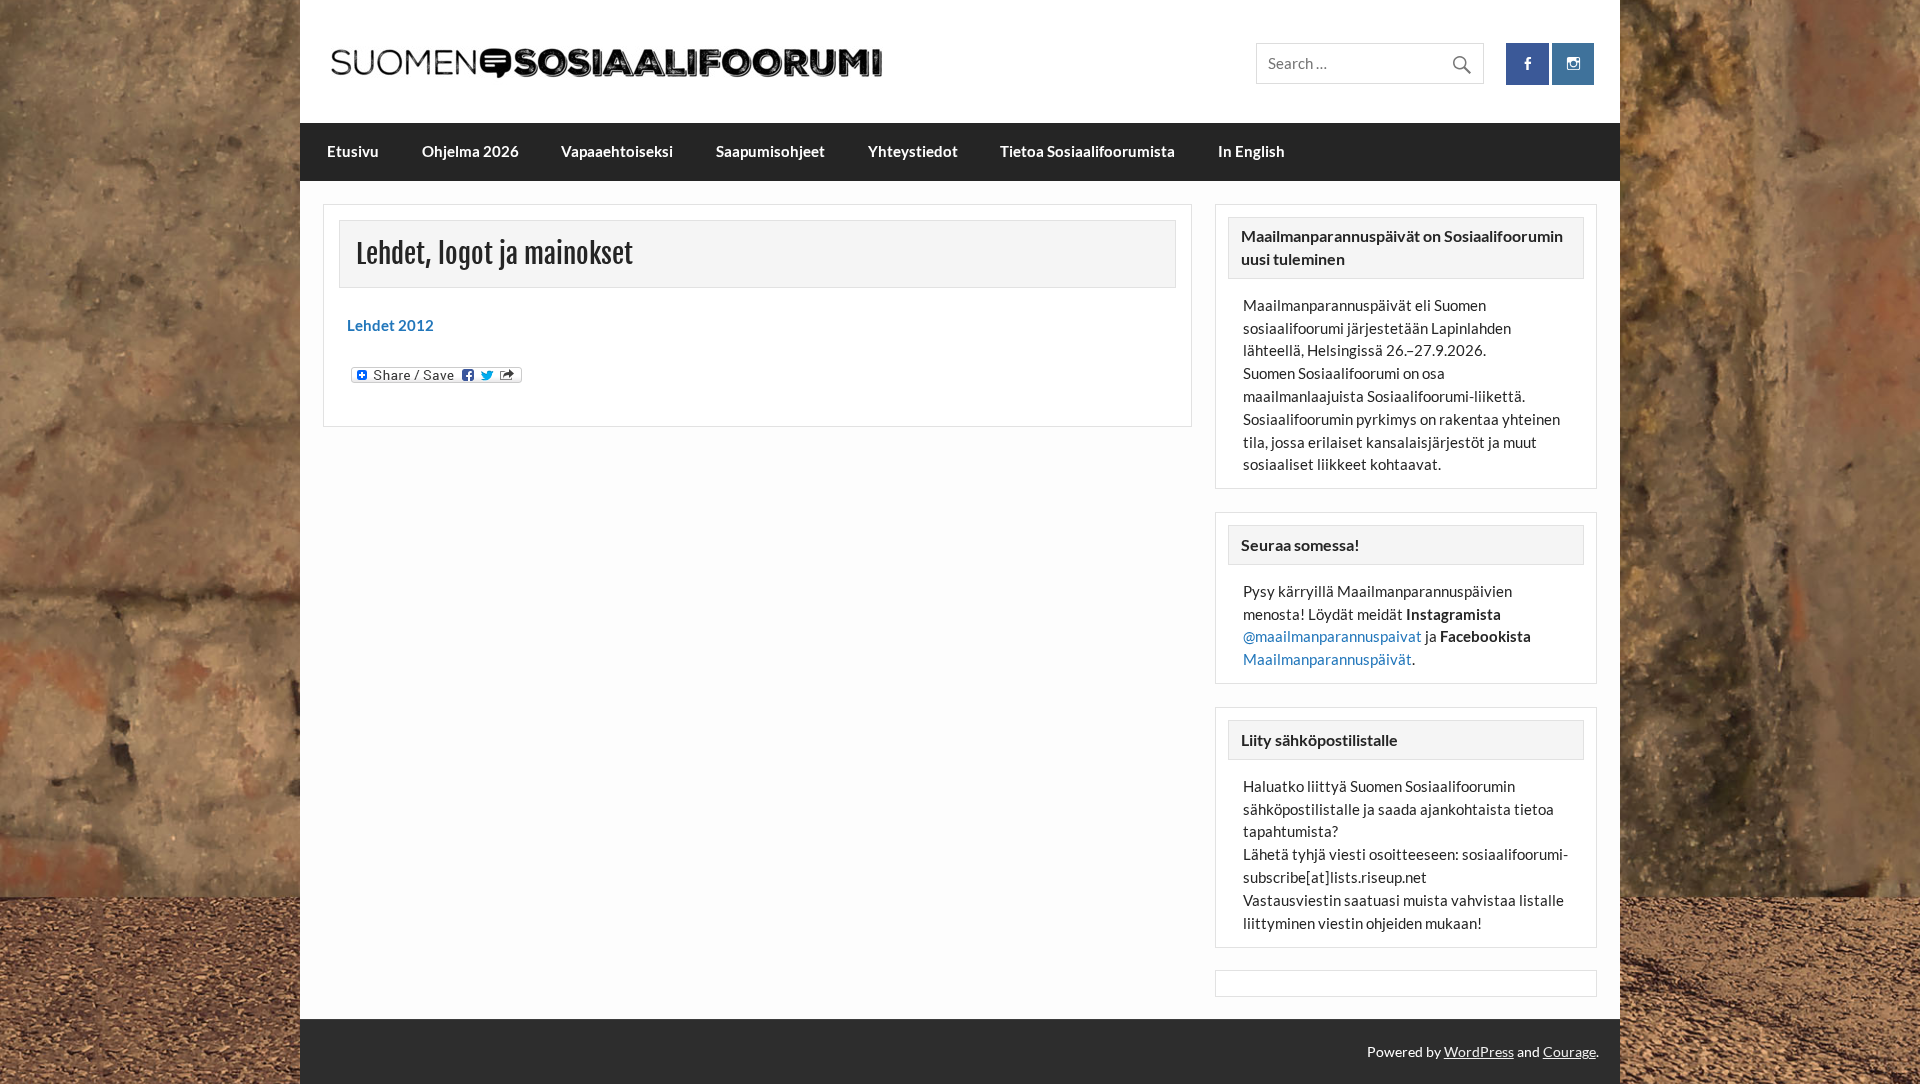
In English (1251, 151)
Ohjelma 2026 (470, 151)
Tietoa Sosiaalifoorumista (1087, 151)
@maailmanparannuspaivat (1332, 636)
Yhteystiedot (913, 151)
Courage (1569, 1051)
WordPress (1479, 1051)
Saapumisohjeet (770, 151)
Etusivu (353, 151)
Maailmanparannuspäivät (1327, 659)
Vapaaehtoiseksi (617, 151)
